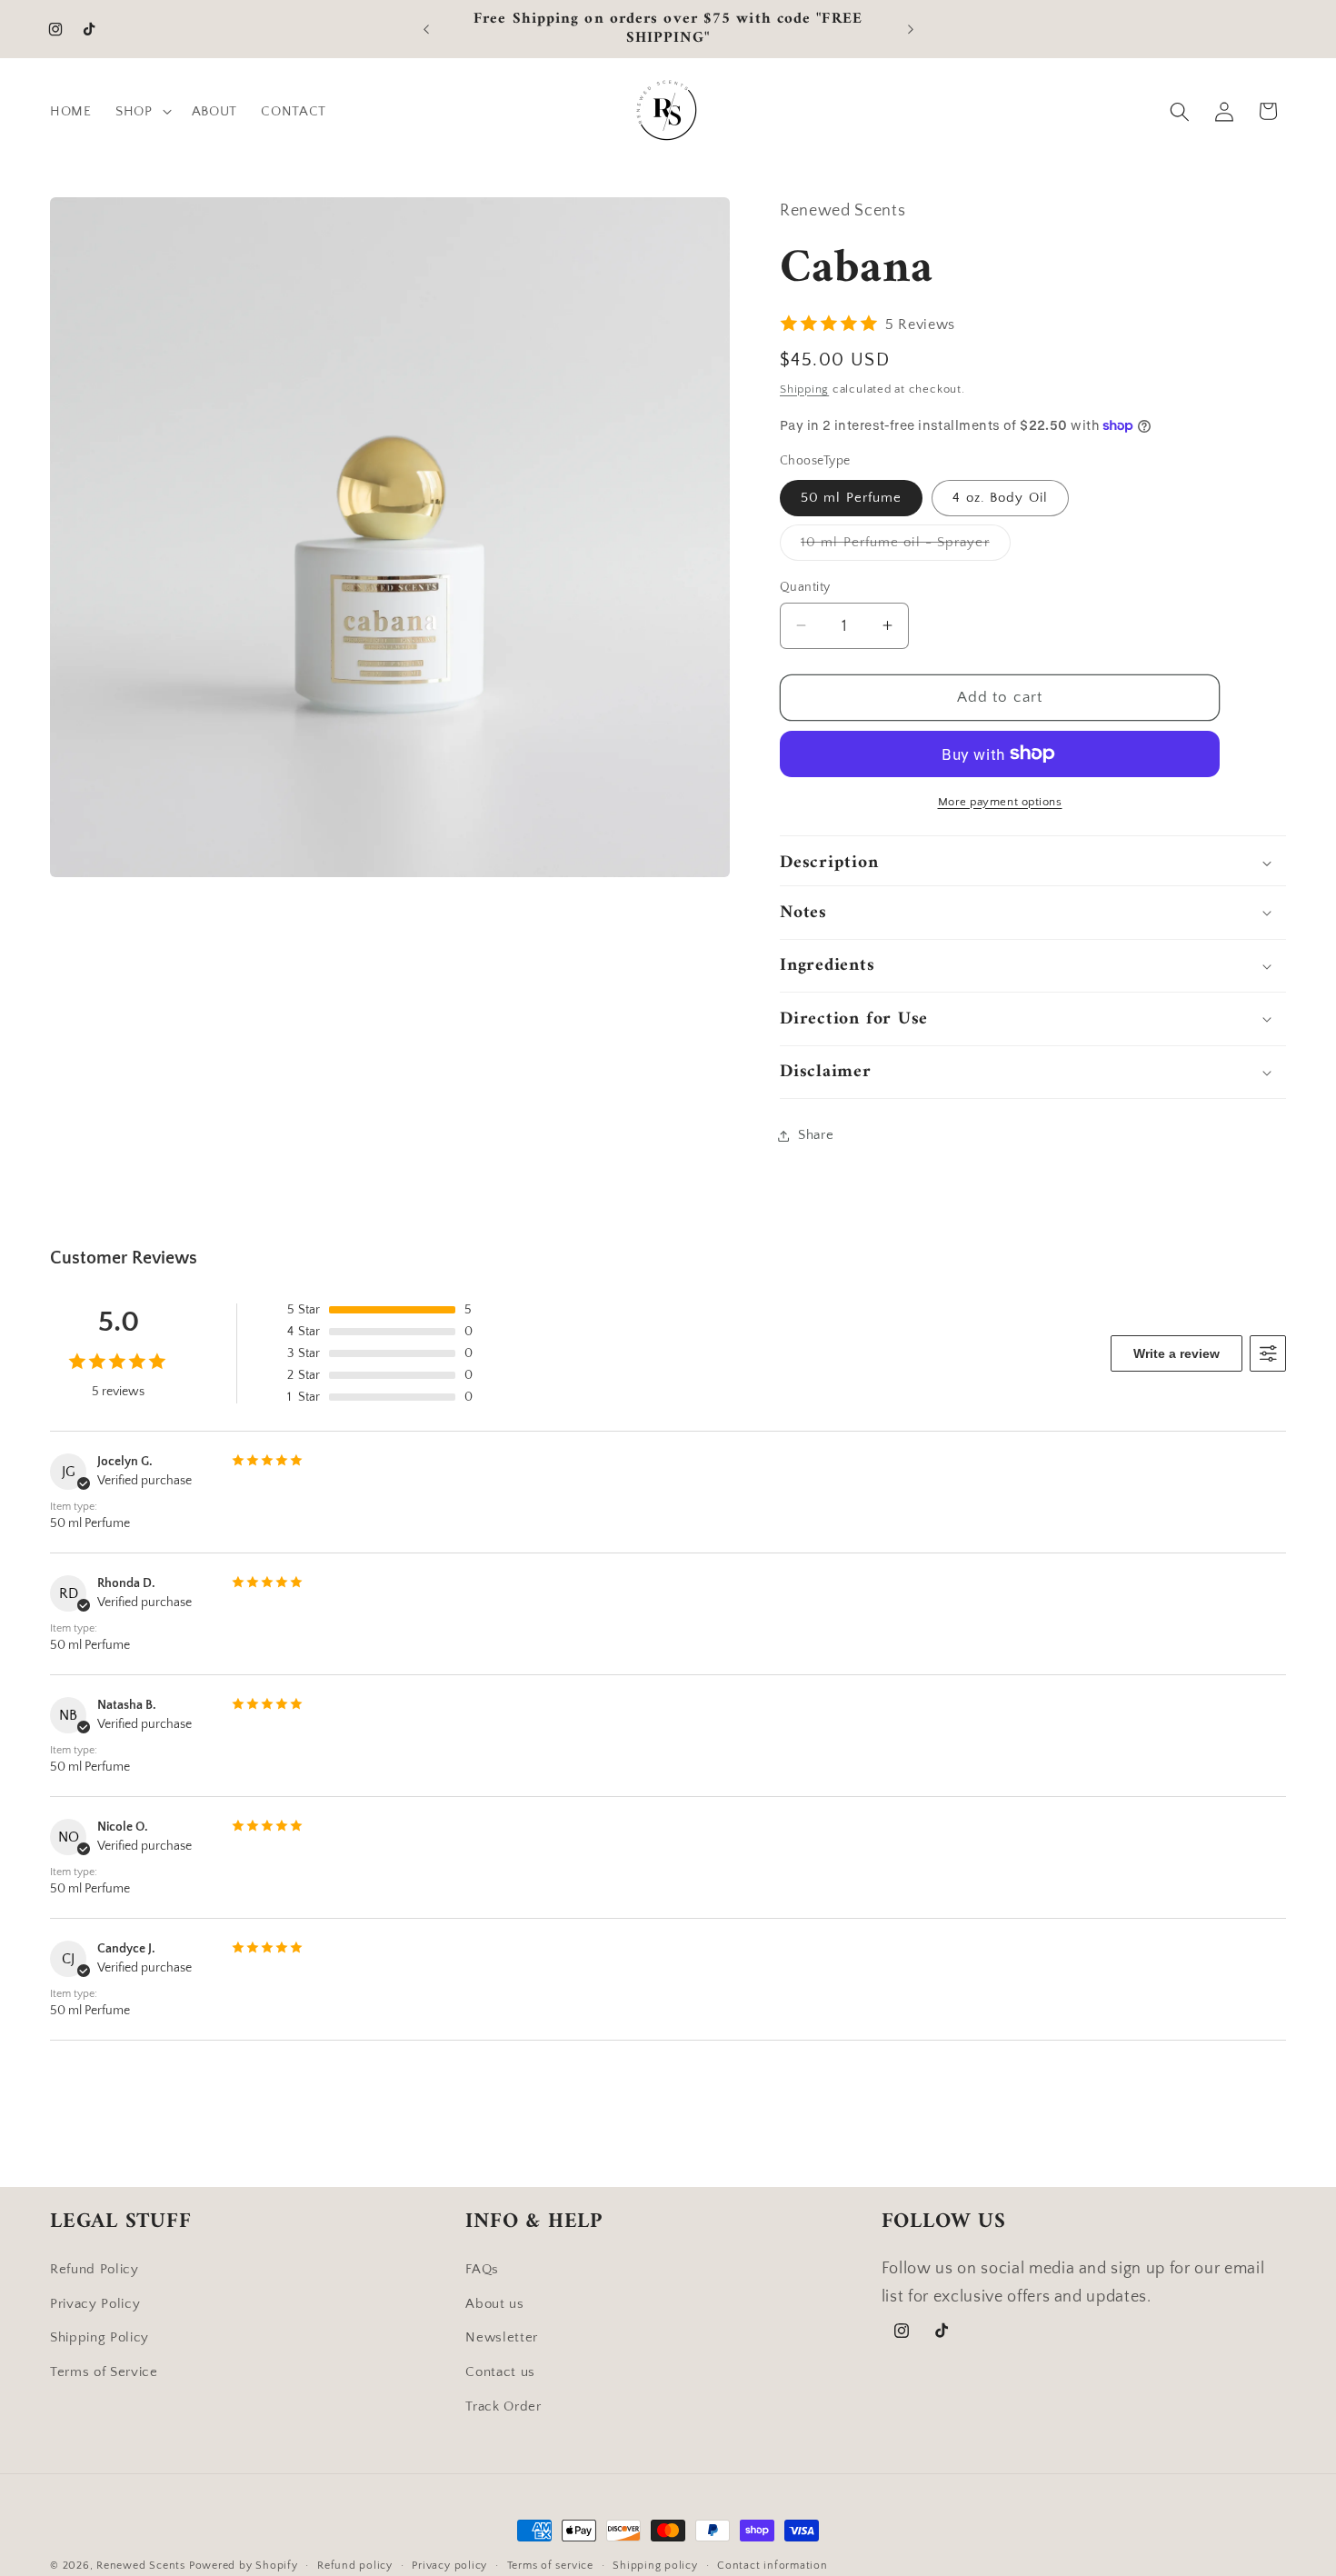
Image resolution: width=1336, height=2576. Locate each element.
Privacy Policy (95, 2303)
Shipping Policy (100, 2337)
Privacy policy (449, 2566)
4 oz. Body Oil (1000, 498)
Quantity (805, 586)
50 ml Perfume (851, 498)
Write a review (1176, 1353)
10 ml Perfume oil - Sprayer (906, 547)
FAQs (482, 2269)
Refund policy (355, 2566)
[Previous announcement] (426, 29)
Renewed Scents (143, 2566)
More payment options (1000, 801)
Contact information (773, 2566)
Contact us (500, 2372)
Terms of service (550, 2566)
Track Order (503, 2406)
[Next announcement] (911, 29)
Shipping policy (655, 2566)
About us (494, 2303)
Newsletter (502, 2337)
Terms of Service (104, 2372)
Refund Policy (95, 2269)
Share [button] (816, 1135)
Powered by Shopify (244, 2566)
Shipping (804, 388)
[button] (142, 112)
